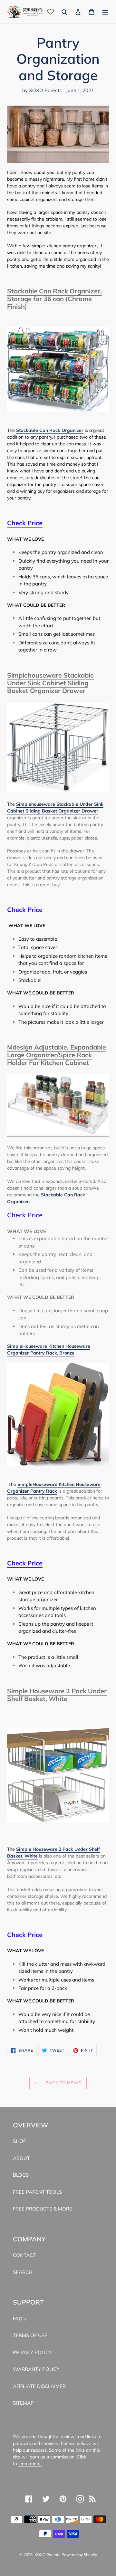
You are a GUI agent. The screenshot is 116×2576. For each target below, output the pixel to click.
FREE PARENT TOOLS (37, 2192)
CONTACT (24, 2255)
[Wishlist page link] (51, 12)
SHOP (20, 2141)
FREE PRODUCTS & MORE (43, 2209)
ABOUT (21, 2158)
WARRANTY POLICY (36, 2369)
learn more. (30, 2464)
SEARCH (23, 2272)
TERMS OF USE (30, 2335)
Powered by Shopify (79, 2555)
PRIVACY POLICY (32, 2352)
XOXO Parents (47, 2555)
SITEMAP (23, 2403)
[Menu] (105, 12)
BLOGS (21, 2175)
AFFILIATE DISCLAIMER (39, 2386)
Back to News (63, 2083)
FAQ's (19, 2319)
